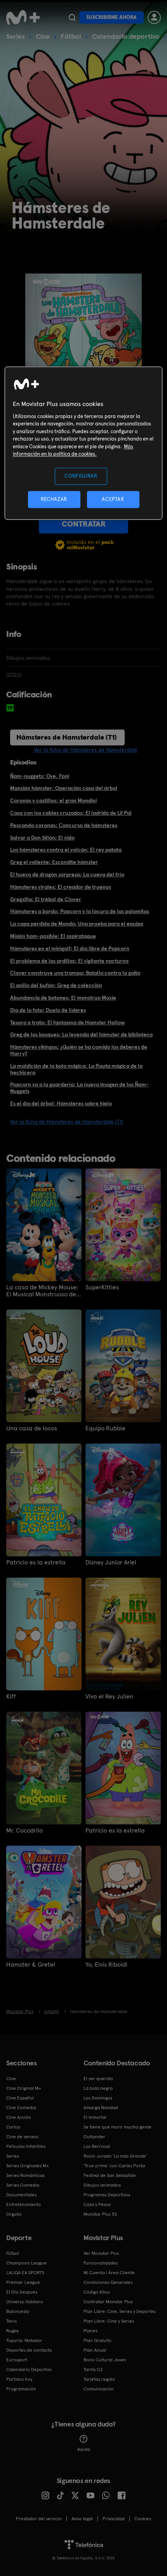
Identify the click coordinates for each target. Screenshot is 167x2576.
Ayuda (84, 2449)
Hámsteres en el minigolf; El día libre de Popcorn (70, 948)
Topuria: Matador (24, 2340)
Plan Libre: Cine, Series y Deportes (120, 2311)
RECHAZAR (54, 499)
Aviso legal (82, 2519)
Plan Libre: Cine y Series (109, 2321)
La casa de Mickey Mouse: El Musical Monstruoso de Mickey (42, 1291)
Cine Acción (19, 2117)
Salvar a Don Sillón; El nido (42, 838)
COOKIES (143, 2519)
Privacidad (114, 2519)
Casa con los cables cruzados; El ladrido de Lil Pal (71, 813)
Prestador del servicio (39, 2519)
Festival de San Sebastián (110, 2175)
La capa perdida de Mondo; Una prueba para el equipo (77, 924)
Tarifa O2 (93, 2370)
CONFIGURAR (81, 476)
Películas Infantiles (26, 2146)
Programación (21, 2389)
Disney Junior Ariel (111, 1562)
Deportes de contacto (29, 2350)
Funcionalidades (101, 2263)
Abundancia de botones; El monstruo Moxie (63, 998)
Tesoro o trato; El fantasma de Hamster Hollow (68, 1022)
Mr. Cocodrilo (24, 1831)
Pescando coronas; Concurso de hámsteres (64, 825)
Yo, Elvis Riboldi (106, 1965)
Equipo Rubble (105, 1428)
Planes (90, 2331)
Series (16, 36)
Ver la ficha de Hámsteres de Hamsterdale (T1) (67, 1122)
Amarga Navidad (101, 2108)
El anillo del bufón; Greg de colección (56, 985)
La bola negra (98, 2088)
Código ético (97, 2292)
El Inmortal (95, 2117)
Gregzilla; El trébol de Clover (46, 899)
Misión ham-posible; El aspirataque (53, 936)
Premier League (23, 2282)
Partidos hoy (19, 2379)
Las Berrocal (97, 2146)
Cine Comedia (21, 2108)
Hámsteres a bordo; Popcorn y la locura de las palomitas (80, 911)
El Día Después (22, 2292)
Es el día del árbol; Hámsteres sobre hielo (61, 1103)
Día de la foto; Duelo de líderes (48, 1010)
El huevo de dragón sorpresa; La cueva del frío (67, 874)
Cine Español (20, 2098)
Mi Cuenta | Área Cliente (109, 2273)
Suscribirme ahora (111, 17)
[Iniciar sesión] (154, 17)
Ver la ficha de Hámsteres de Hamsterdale (86, 750)
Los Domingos (98, 2098)
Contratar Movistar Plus (108, 2302)
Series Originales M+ (28, 2166)
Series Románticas (25, 2175)
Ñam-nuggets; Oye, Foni (40, 776)
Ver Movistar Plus (101, 2253)
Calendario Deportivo (29, 2370)
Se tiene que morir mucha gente (117, 2127)
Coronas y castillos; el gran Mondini (53, 800)
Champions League (26, 2263)
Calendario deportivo (126, 36)
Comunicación (99, 2389)
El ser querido (98, 2079)
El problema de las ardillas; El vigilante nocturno (69, 961)
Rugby (12, 2331)
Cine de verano (22, 2137)
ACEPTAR (113, 499)
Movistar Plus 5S (100, 2214)
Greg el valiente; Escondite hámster (54, 862)
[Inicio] (24, 17)
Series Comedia (23, 2185)
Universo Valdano (25, 2302)
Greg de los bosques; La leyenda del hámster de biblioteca (81, 1034)
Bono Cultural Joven (105, 2360)
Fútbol (71, 36)
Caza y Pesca (97, 2204)
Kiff (11, 1697)
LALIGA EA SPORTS (25, 2273)
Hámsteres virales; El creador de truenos (61, 887)
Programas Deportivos (107, 2195)
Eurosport (17, 2360)
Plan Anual (95, 2350)
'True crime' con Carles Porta (114, 2166)
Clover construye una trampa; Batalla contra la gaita (75, 973)
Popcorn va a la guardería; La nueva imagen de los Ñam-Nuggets (79, 1088)
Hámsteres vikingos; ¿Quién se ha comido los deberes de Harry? (79, 1050)
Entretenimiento (23, 2204)
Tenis (11, 2321)
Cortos (13, 2127)
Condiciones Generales (108, 2282)
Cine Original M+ (24, 2088)
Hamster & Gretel (31, 1965)
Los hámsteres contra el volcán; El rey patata (66, 850)
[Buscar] (72, 17)
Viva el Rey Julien (109, 1697)
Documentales (21, 2195)
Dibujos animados (102, 2185)
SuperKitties (102, 1287)
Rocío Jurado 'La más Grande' (115, 2156)
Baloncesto (18, 2311)
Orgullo (14, 2214)
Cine (43, 36)
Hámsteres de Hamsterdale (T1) (67, 737)
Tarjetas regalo (99, 2379)
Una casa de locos (32, 1428)
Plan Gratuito (97, 2340)
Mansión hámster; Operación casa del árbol (64, 788)
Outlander (94, 2137)
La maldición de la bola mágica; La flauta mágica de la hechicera (76, 1069)
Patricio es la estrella (36, 1562)
